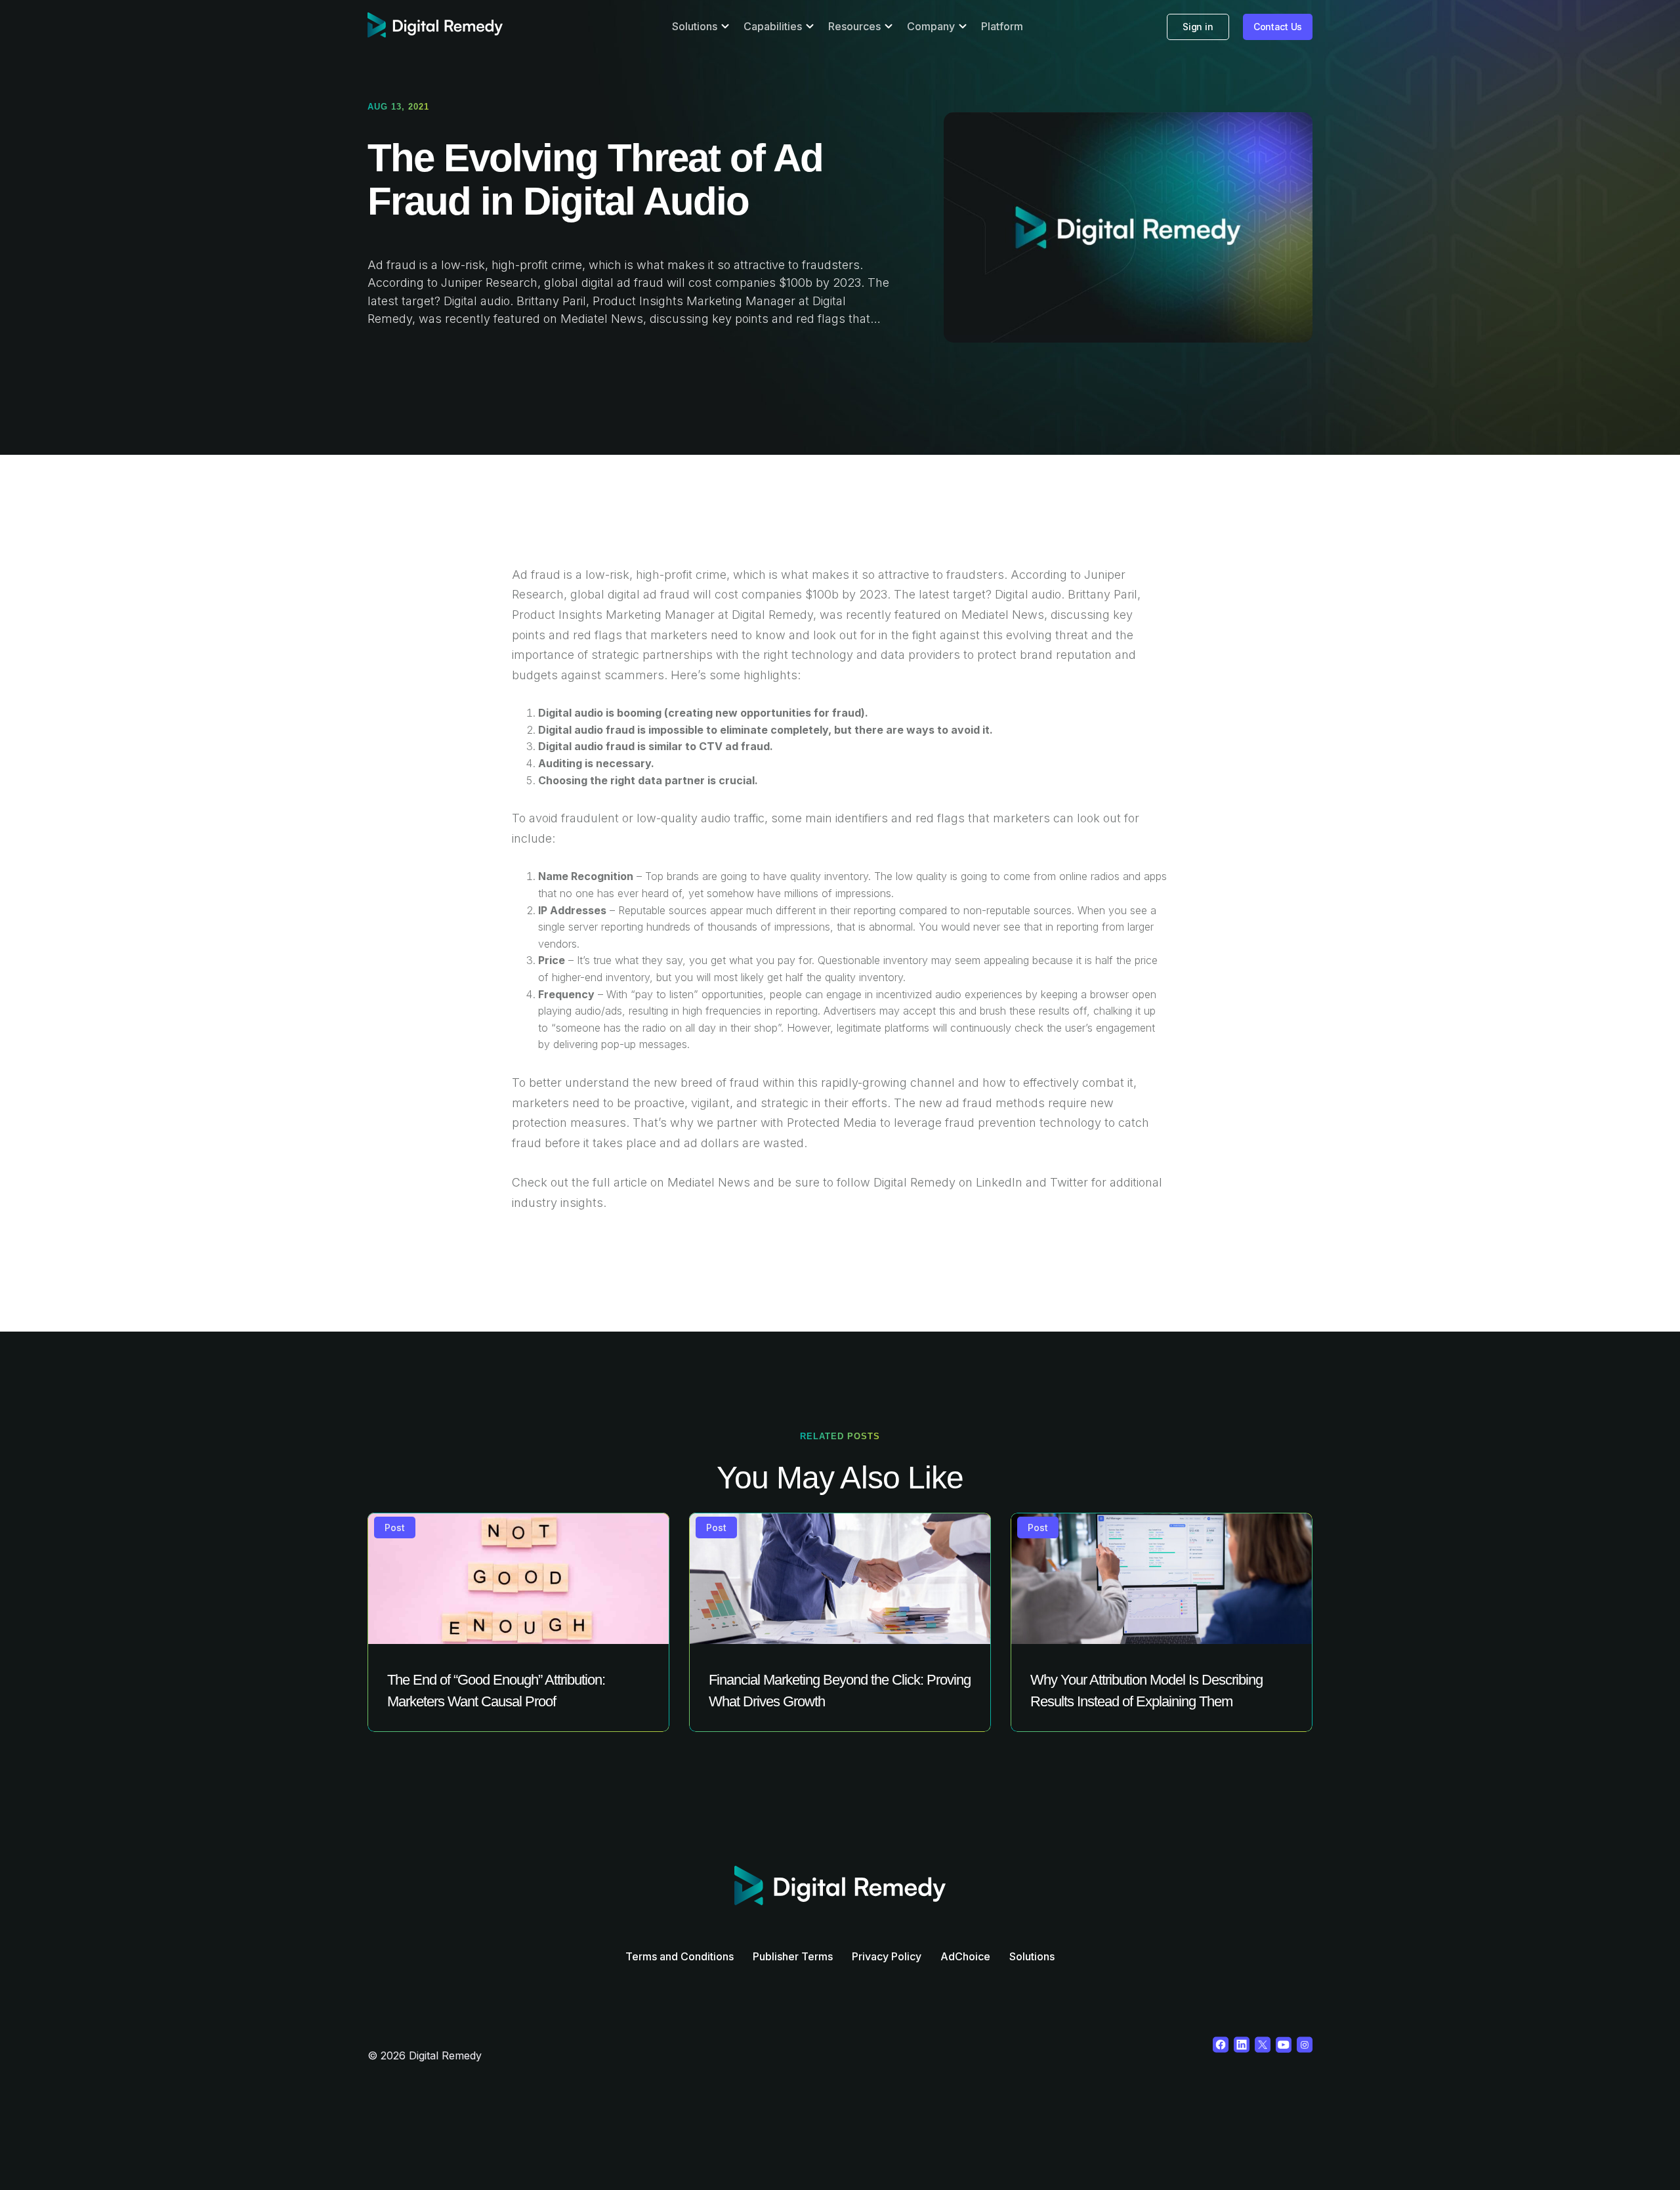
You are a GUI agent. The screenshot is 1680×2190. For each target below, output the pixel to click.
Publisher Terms (793, 1956)
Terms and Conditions (680, 1956)
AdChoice (965, 1956)
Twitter (1069, 1182)
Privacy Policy (887, 1956)
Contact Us (1278, 27)
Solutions (1032, 1956)
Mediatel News (1003, 615)
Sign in (1198, 27)
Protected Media (832, 1123)
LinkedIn (999, 1182)
